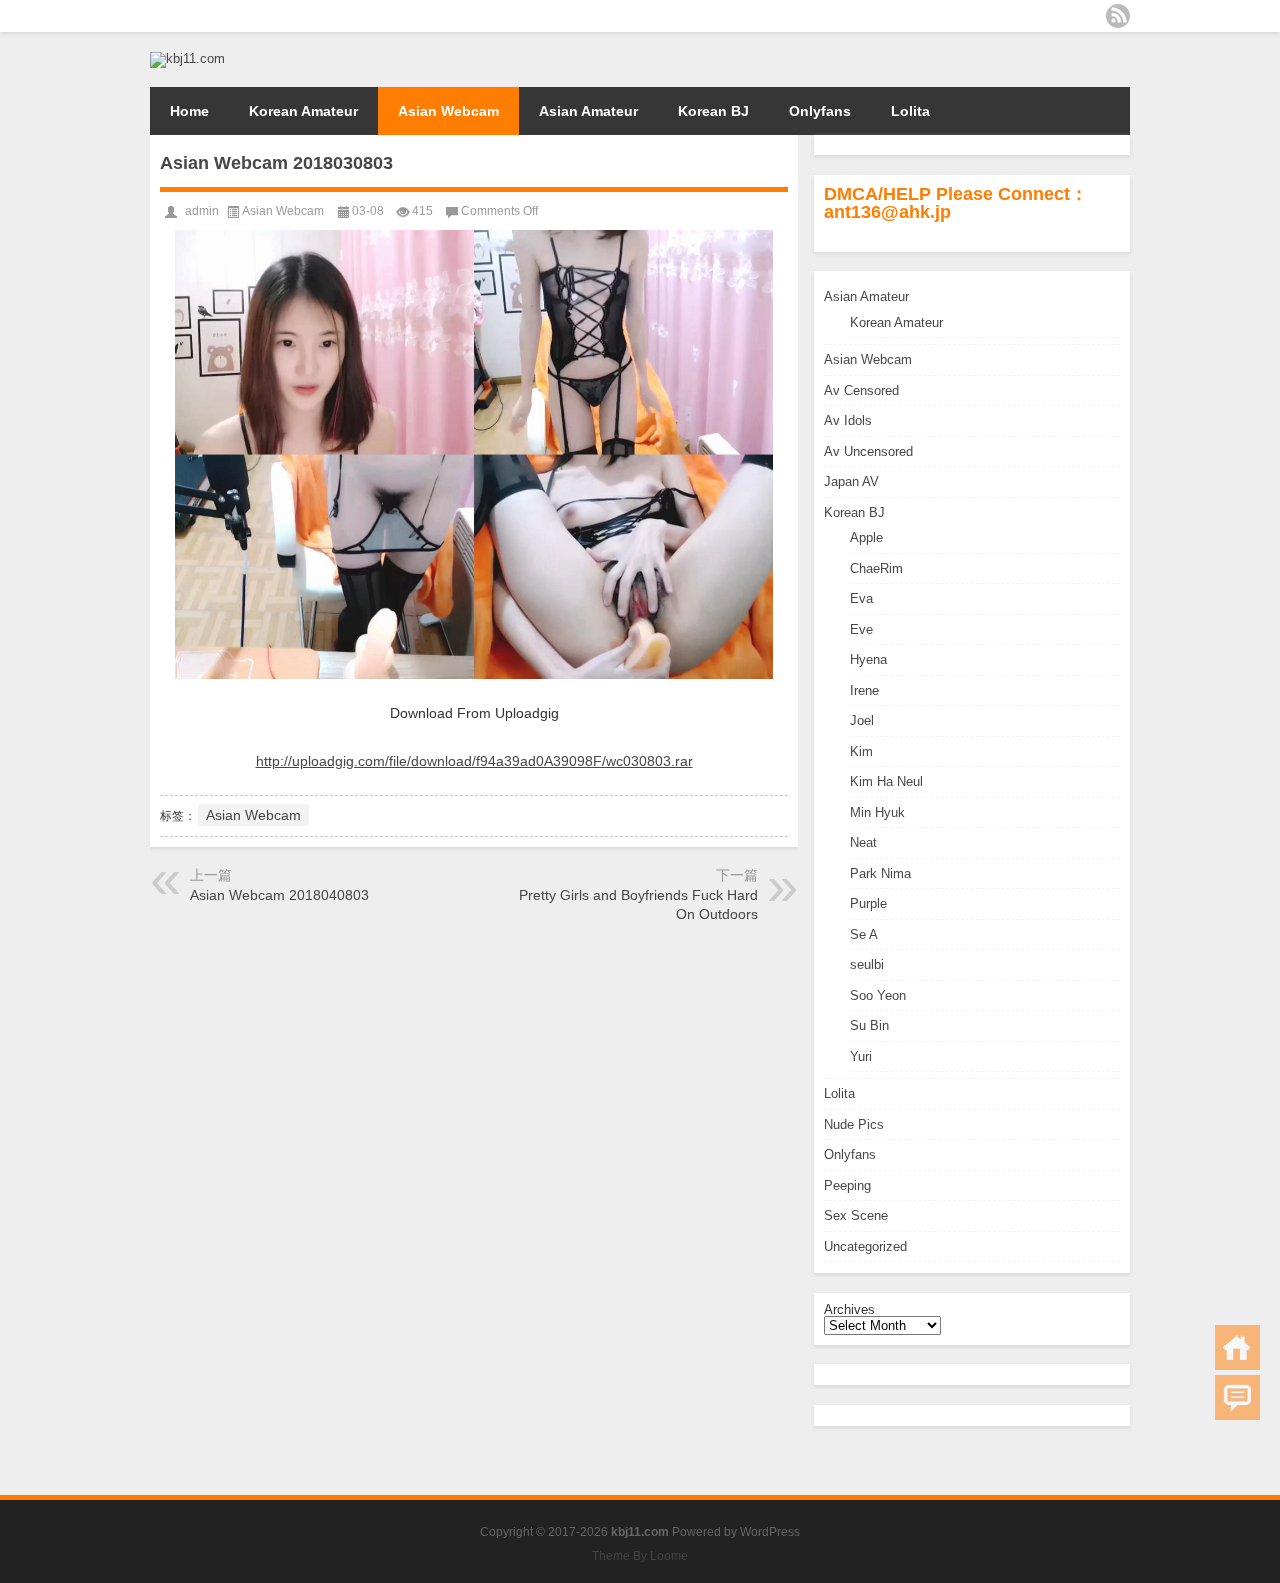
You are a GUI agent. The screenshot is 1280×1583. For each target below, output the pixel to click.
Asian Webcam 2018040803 (279, 895)
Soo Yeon (878, 995)
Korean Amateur (303, 111)
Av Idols (848, 420)
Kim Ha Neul (886, 781)
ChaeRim (876, 568)
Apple (866, 537)
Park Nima (880, 873)
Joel (862, 720)
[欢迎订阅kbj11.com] (1118, 16)
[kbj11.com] (187, 58)
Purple (868, 903)
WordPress (770, 1532)
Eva (861, 598)
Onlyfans (820, 111)
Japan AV (851, 481)
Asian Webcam (448, 111)
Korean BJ (713, 111)
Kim (861, 751)
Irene (864, 690)
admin (202, 211)
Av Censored (861, 390)
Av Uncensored (868, 451)
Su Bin (869, 1025)
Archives (849, 1309)
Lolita (910, 111)
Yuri (861, 1056)
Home (189, 111)
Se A (864, 934)
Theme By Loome (640, 1556)
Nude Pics (854, 1124)
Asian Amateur (588, 111)
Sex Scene (856, 1215)
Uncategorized (865, 1246)
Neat (863, 842)
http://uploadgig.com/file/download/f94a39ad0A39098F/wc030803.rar (474, 761)
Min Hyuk (877, 812)
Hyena (868, 659)
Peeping (847, 1185)
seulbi (867, 964)
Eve (861, 629)
